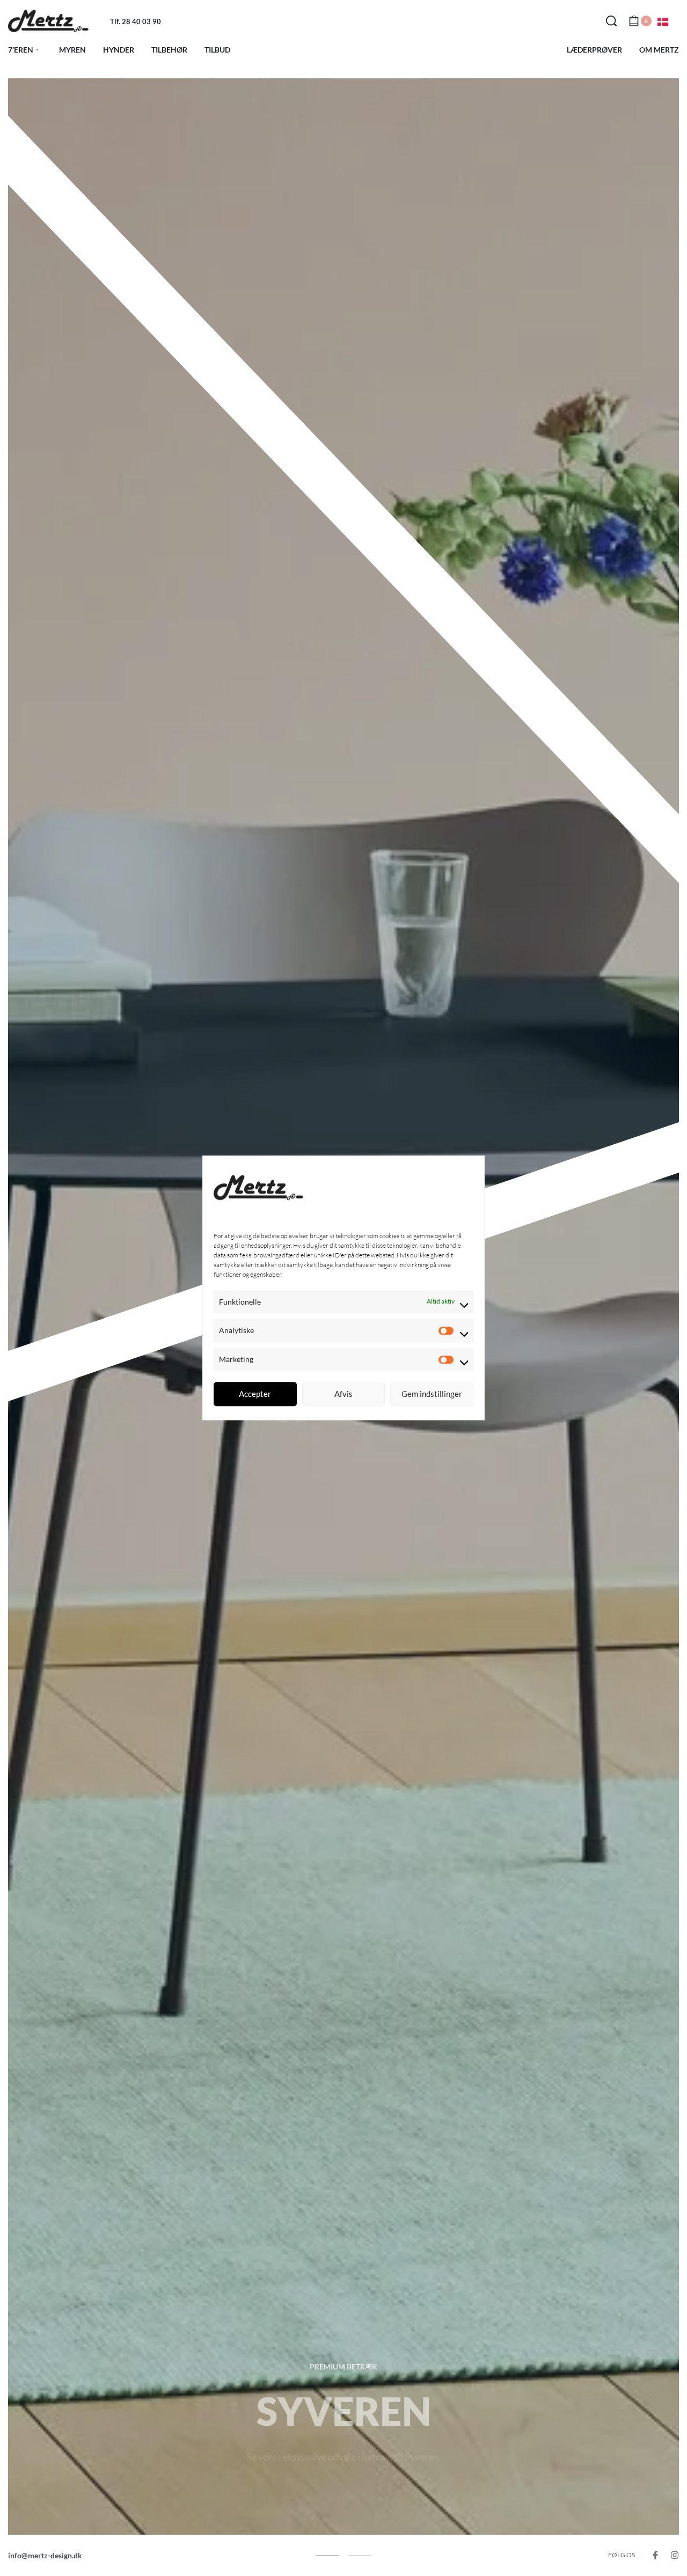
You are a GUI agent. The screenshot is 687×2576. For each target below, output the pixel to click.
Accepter (255, 1394)
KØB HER (343, 2480)
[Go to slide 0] (327, 2556)
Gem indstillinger (432, 1394)
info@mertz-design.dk (45, 2555)
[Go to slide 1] (360, 2556)
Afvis (343, 1394)
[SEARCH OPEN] (611, 21)
